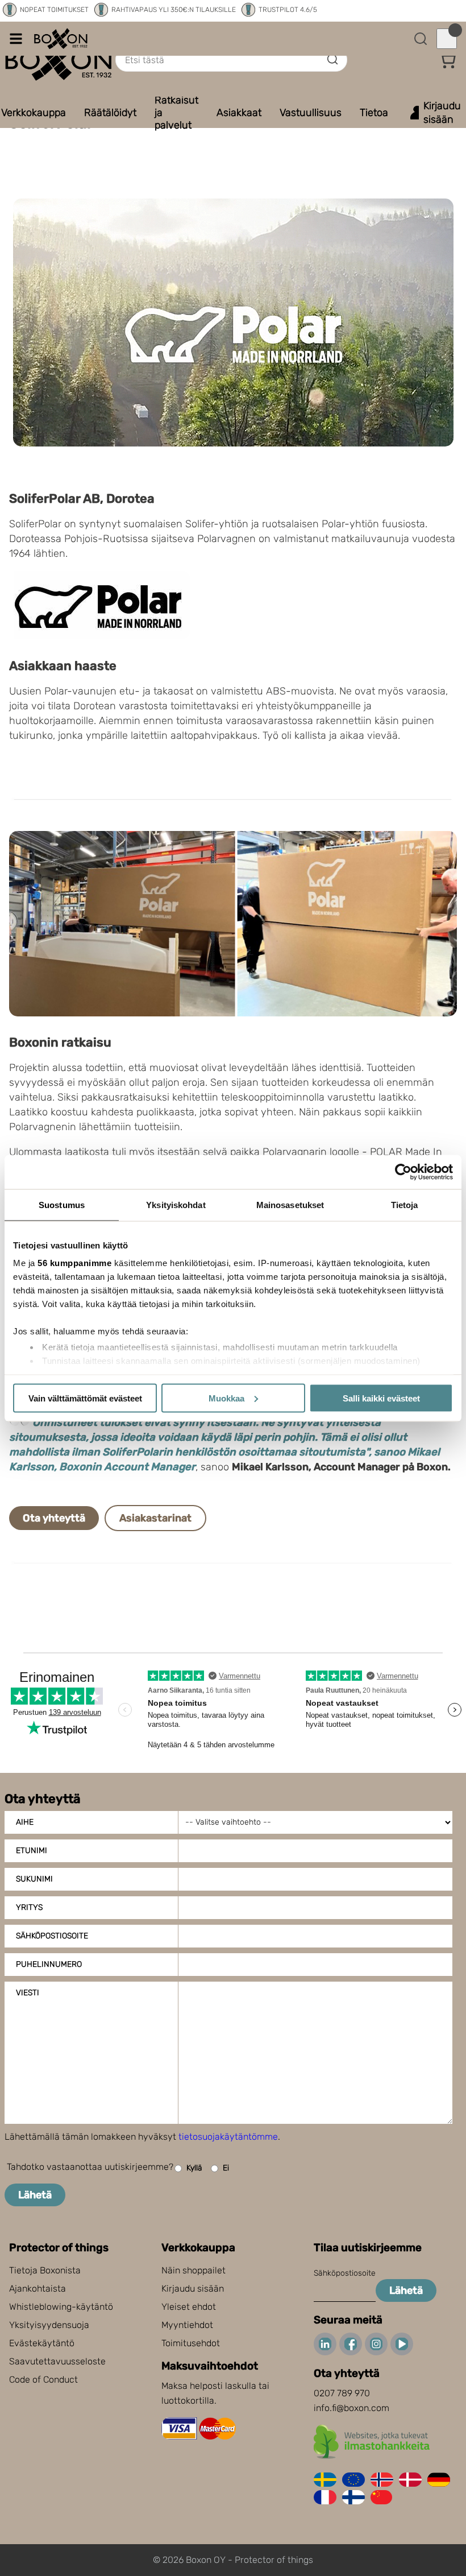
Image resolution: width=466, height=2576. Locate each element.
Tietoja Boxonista (45, 2270)
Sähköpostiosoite (52, 1936)
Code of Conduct (43, 2379)
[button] (447, 60)
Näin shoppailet (194, 2270)
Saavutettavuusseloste (57, 2361)
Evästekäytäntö (42, 2343)
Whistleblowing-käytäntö (61, 2307)
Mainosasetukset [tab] (290, 1204)
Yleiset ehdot (189, 2307)
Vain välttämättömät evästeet (85, 1398)
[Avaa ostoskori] (447, 39)
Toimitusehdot (191, 2343)
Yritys (29, 1907)
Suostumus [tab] (62, 1204)
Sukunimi (34, 1879)
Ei (226, 2168)
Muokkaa (226, 1398)
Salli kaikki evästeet (381, 1398)
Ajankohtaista (38, 2288)
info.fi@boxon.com (351, 2408)
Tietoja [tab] (405, 1204)
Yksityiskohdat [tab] (176, 1204)
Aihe (25, 1822)
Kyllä (194, 2168)
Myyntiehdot (187, 2325)
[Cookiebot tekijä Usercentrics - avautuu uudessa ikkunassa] (403, 1172)
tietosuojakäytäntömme (228, 2137)
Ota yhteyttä (54, 1518)
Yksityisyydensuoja (49, 2325)
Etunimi (32, 1851)
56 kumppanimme (74, 1263)
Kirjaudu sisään (193, 2288)
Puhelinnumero (49, 1964)
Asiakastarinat (155, 1518)
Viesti (28, 1993)
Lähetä (35, 2195)
